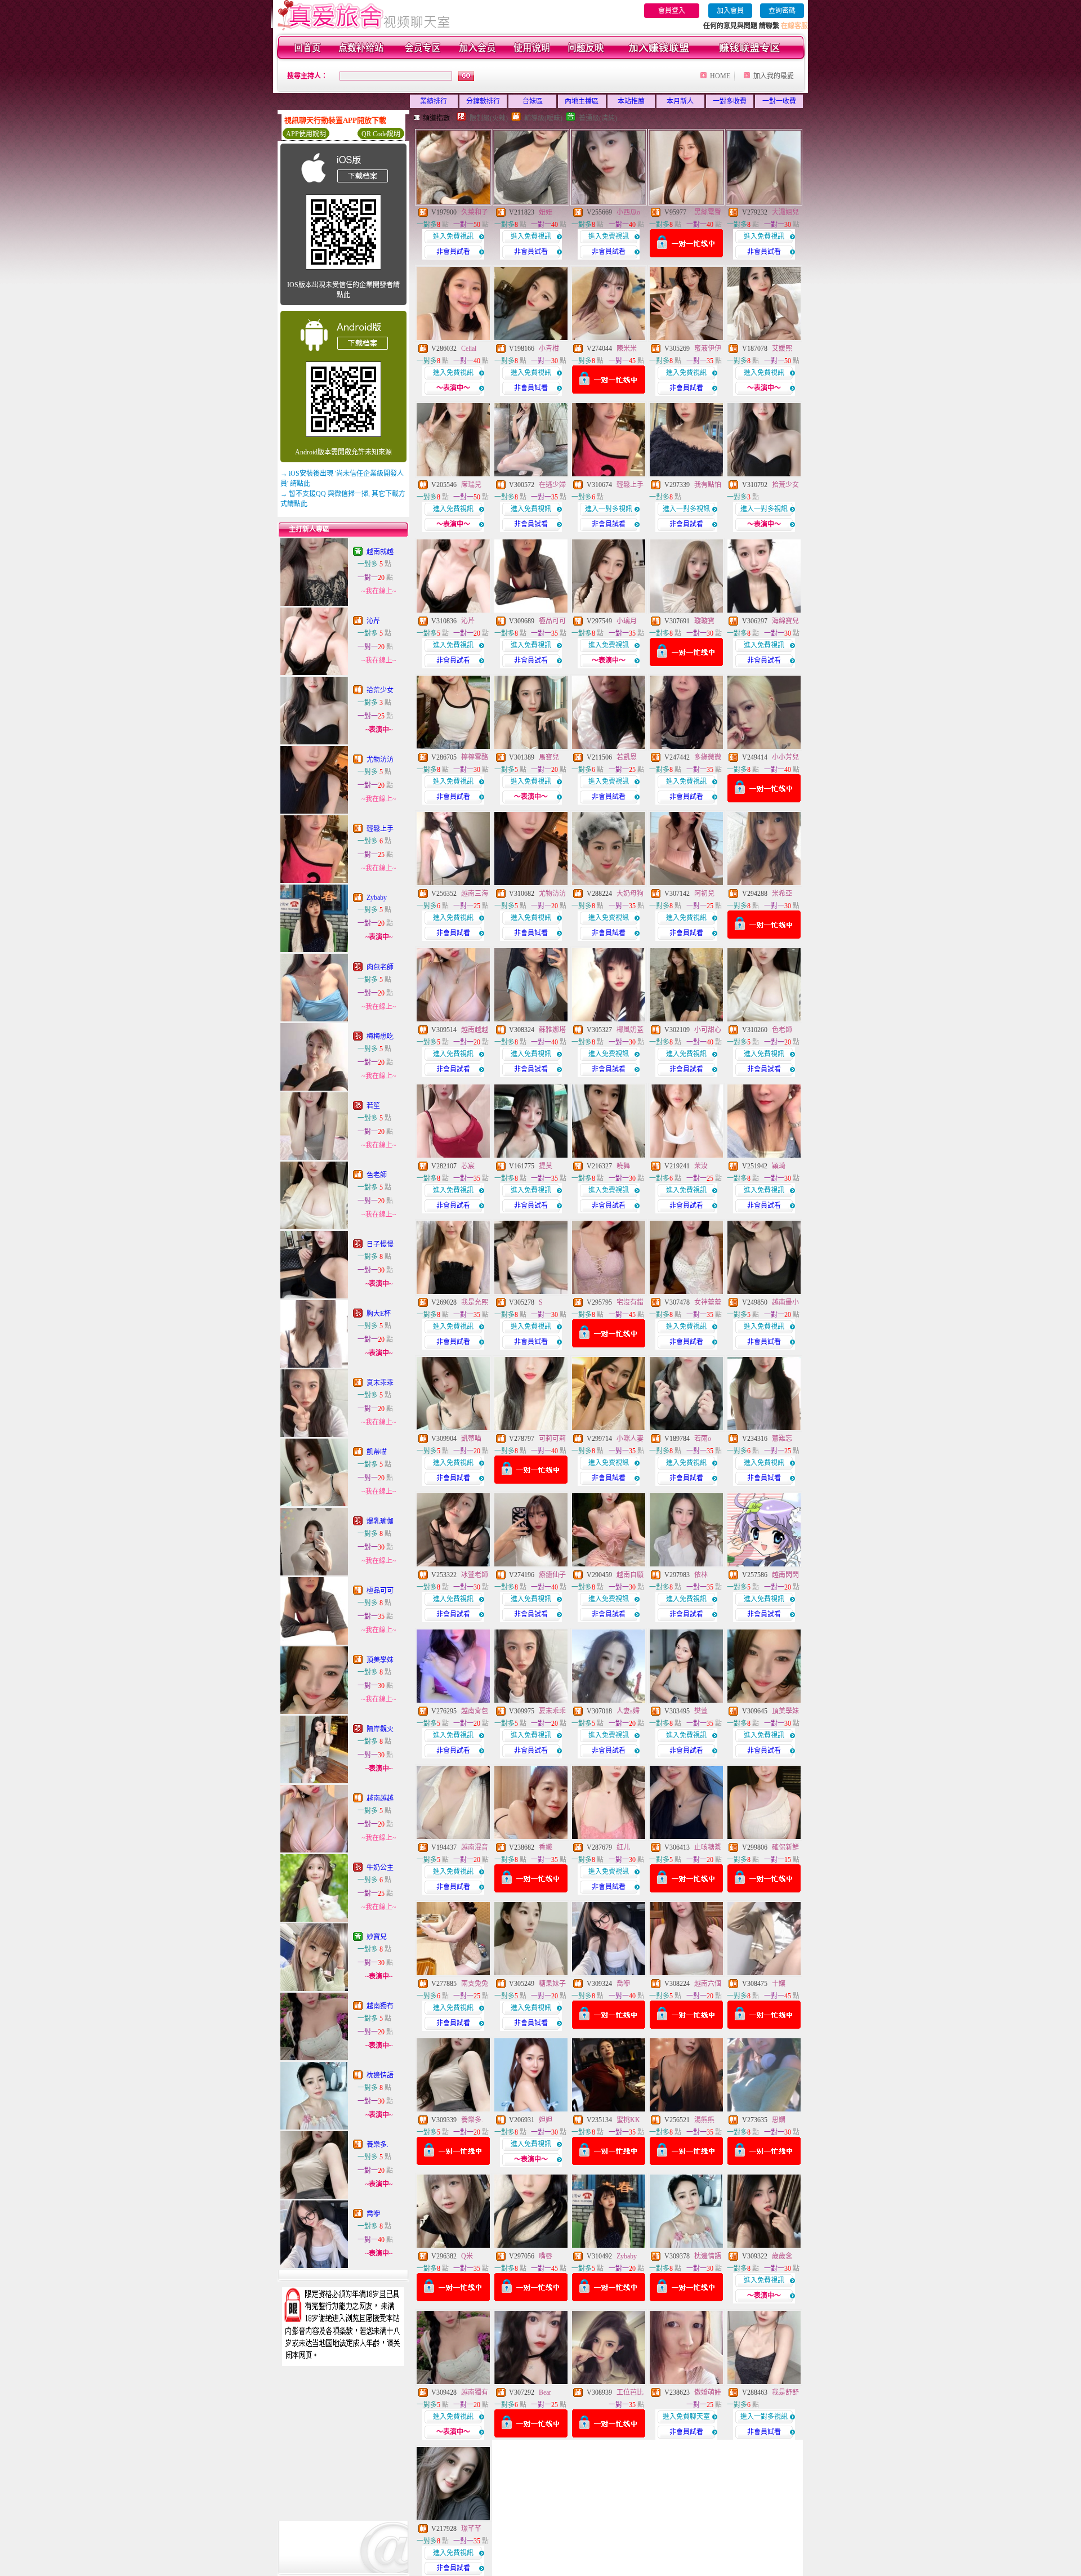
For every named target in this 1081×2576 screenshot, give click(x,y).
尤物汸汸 (380, 760)
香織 (546, 1847)
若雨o (703, 1439)
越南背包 (475, 1711)
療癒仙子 (552, 1575)
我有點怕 (708, 485)
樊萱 (701, 1711)
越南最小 (785, 1302)
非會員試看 (453, 252)
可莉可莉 (552, 1439)
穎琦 (779, 1166)
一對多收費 (730, 101)
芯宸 (468, 1166)
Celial (469, 349)
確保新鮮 (785, 1847)
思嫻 (779, 2120)
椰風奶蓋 (630, 1030)
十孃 (779, 1984)
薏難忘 (782, 1439)
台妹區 (533, 101)
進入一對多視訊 (609, 509)
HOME (720, 76)
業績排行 (434, 101)
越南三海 (475, 894)
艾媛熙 (782, 349)
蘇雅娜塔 (552, 1030)
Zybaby (377, 898)
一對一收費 (779, 101)
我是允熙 (475, 1302)
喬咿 (373, 2214)
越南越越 (380, 1798)
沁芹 (373, 621)
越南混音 (475, 1847)
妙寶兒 (377, 1937)
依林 (701, 1575)
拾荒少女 (380, 690)
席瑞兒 (471, 485)
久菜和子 (475, 212)
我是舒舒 (785, 2392)
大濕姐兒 (785, 212)
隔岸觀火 (380, 1729)
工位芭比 (630, 2392)
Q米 (467, 2256)
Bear (545, 2392)
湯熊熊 (704, 2120)
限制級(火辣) (489, 118)
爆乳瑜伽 (380, 1521)
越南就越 (380, 552)
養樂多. (378, 2145)
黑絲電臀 (708, 212)
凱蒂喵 (377, 1452)
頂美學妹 (380, 1660)
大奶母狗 (630, 894)
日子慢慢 (380, 1244)
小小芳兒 (785, 757)
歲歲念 (782, 2256)
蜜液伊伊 (708, 349)
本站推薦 (631, 101)
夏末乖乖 (380, 1383)
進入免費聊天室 (686, 2417)
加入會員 (730, 11)
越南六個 (708, 1984)
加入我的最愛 (774, 76)
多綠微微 (708, 757)
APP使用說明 (306, 134)
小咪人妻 (630, 1439)
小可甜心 (708, 1030)
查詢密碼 (782, 11)
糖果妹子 (552, 1984)
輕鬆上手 (380, 829)
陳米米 (627, 349)
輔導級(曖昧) (543, 118)
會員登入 (672, 11)
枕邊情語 (380, 2075)
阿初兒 (704, 894)
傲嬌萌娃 (708, 2392)
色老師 (377, 1175)
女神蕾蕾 (708, 1302)
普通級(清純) (598, 118)
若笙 (373, 1106)
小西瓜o (628, 212)
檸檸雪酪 (475, 757)
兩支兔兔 (475, 1984)
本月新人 (680, 101)
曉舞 (623, 1166)
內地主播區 (582, 101)
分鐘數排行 (483, 101)
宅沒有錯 (630, 1302)
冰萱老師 (475, 1575)
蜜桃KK (628, 2120)
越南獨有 (380, 2006)
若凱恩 (627, 757)
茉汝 (701, 1166)
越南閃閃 (785, 1575)
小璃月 (627, 621)
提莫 (546, 1166)
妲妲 (546, 2120)
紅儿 (623, 1847)
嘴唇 (546, 2256)
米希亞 (782, 894)
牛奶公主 (380, 1868)
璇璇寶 (704, 621)
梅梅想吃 (380, 1037)
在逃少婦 (552, 485)
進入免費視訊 (453, 236)
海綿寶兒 (785, 621)
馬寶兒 (549, 757)
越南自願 (630, 1575)
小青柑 (549, 349)
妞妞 (546, 212)
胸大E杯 (379, 1314)
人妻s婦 (628, 1711)
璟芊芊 (471, 2529)
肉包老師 (380, 967)
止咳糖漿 (708, 1847)
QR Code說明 (381, 134)
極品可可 (380, 1591)
